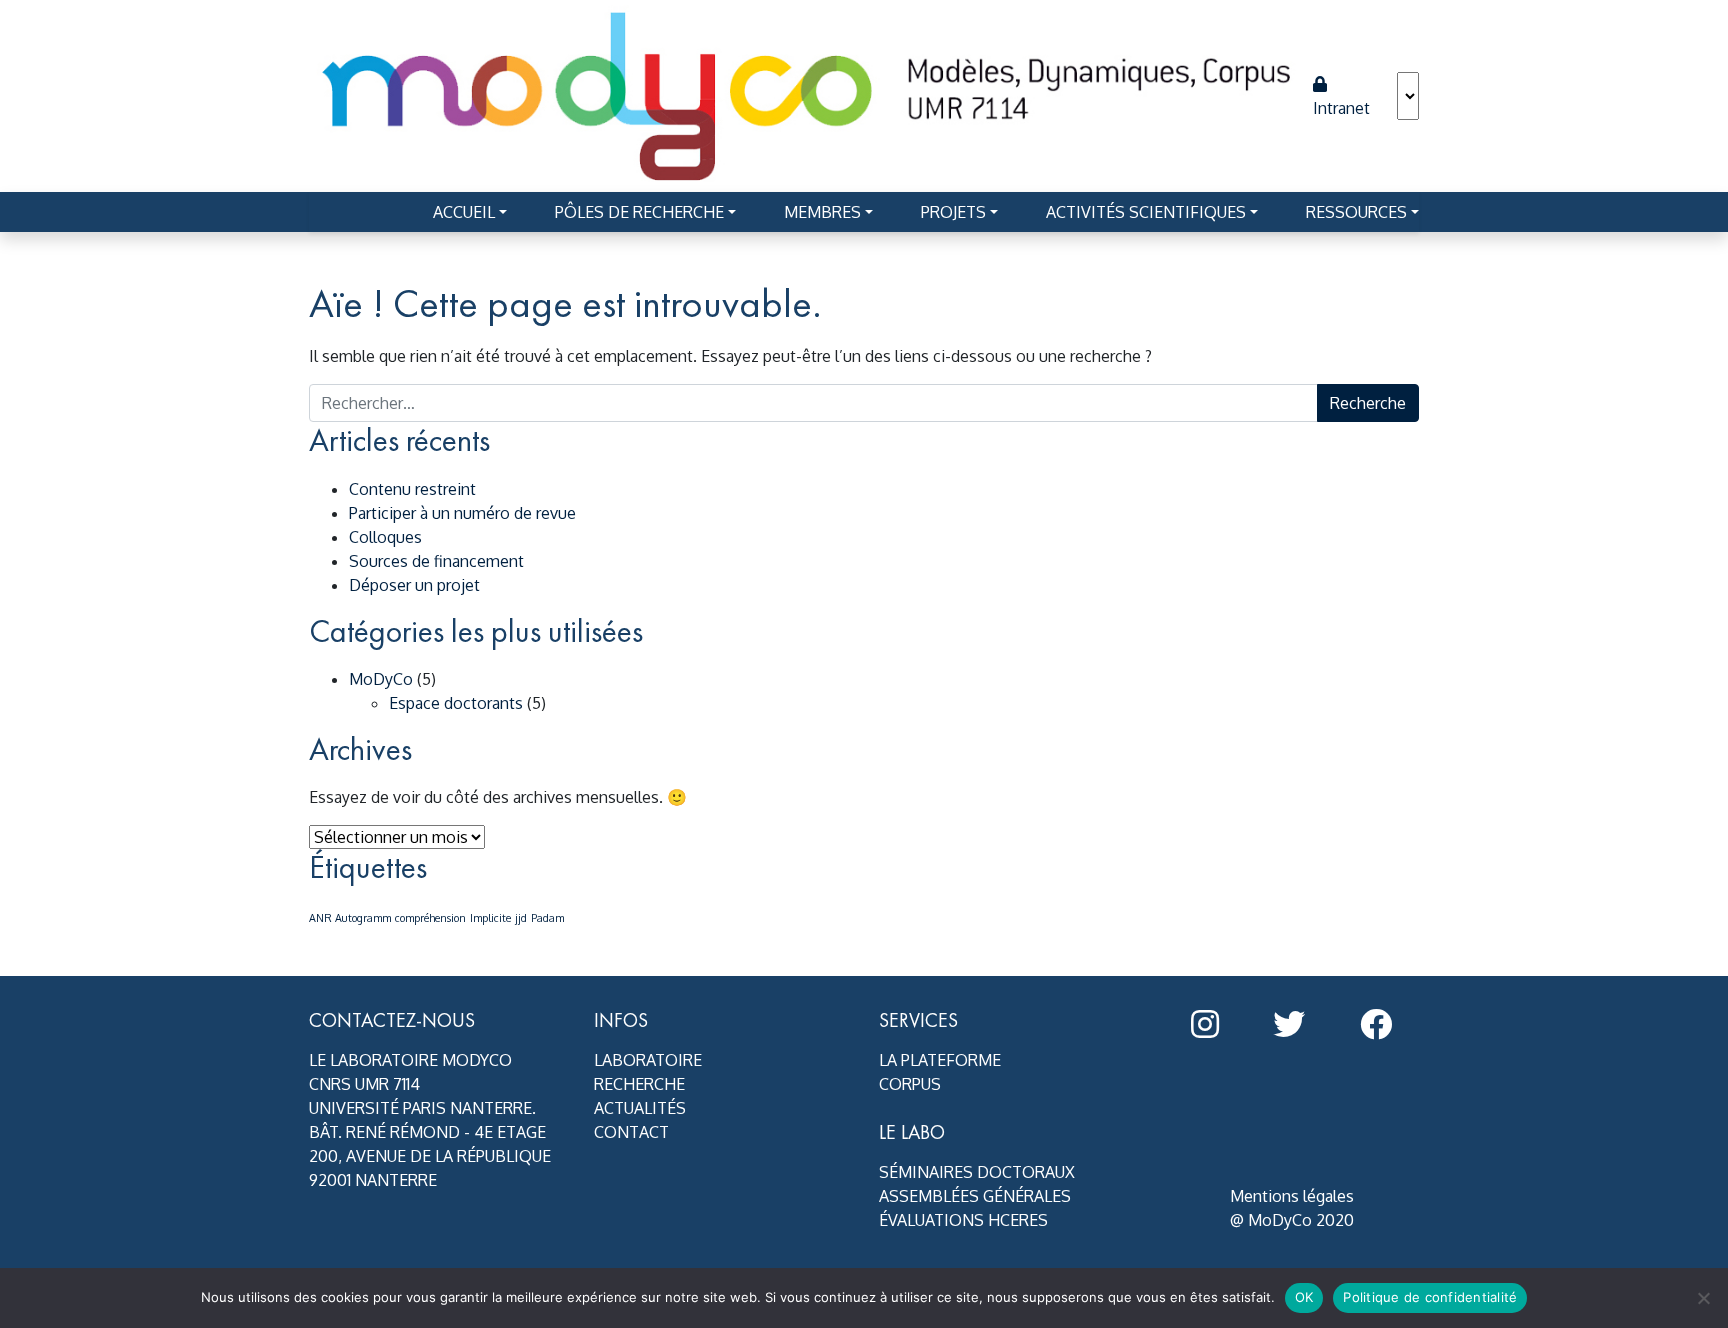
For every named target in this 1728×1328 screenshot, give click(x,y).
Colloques (385, 537)
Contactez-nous (392, 1020)
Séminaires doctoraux (977, 1172)
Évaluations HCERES (963, 1220)
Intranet (1341, 108)
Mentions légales (1292, 1196)
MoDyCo (381, 679)
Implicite (490, 918)
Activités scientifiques (1146, 212)
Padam (547, 918)
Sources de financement (436, 561)
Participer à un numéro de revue (462, 513)
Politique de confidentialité (1430, 1297)
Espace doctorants (456, 703)
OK (1304, 1297)
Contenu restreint (412, 489)
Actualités (640, 1108)
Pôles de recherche (639, 212)
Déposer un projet (414, 585)
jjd (521, 918)
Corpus (910, 1084)
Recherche (639, 1084)
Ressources (1356, 212)
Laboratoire (648, 1060)
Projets (953, 212)
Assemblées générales (975, 1196)
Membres (822, 212)
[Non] (1703, 1298)
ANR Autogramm (350, 918)
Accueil (464, 212)
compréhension (430, 918)
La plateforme (940, 1060)
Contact (631, 1132)
